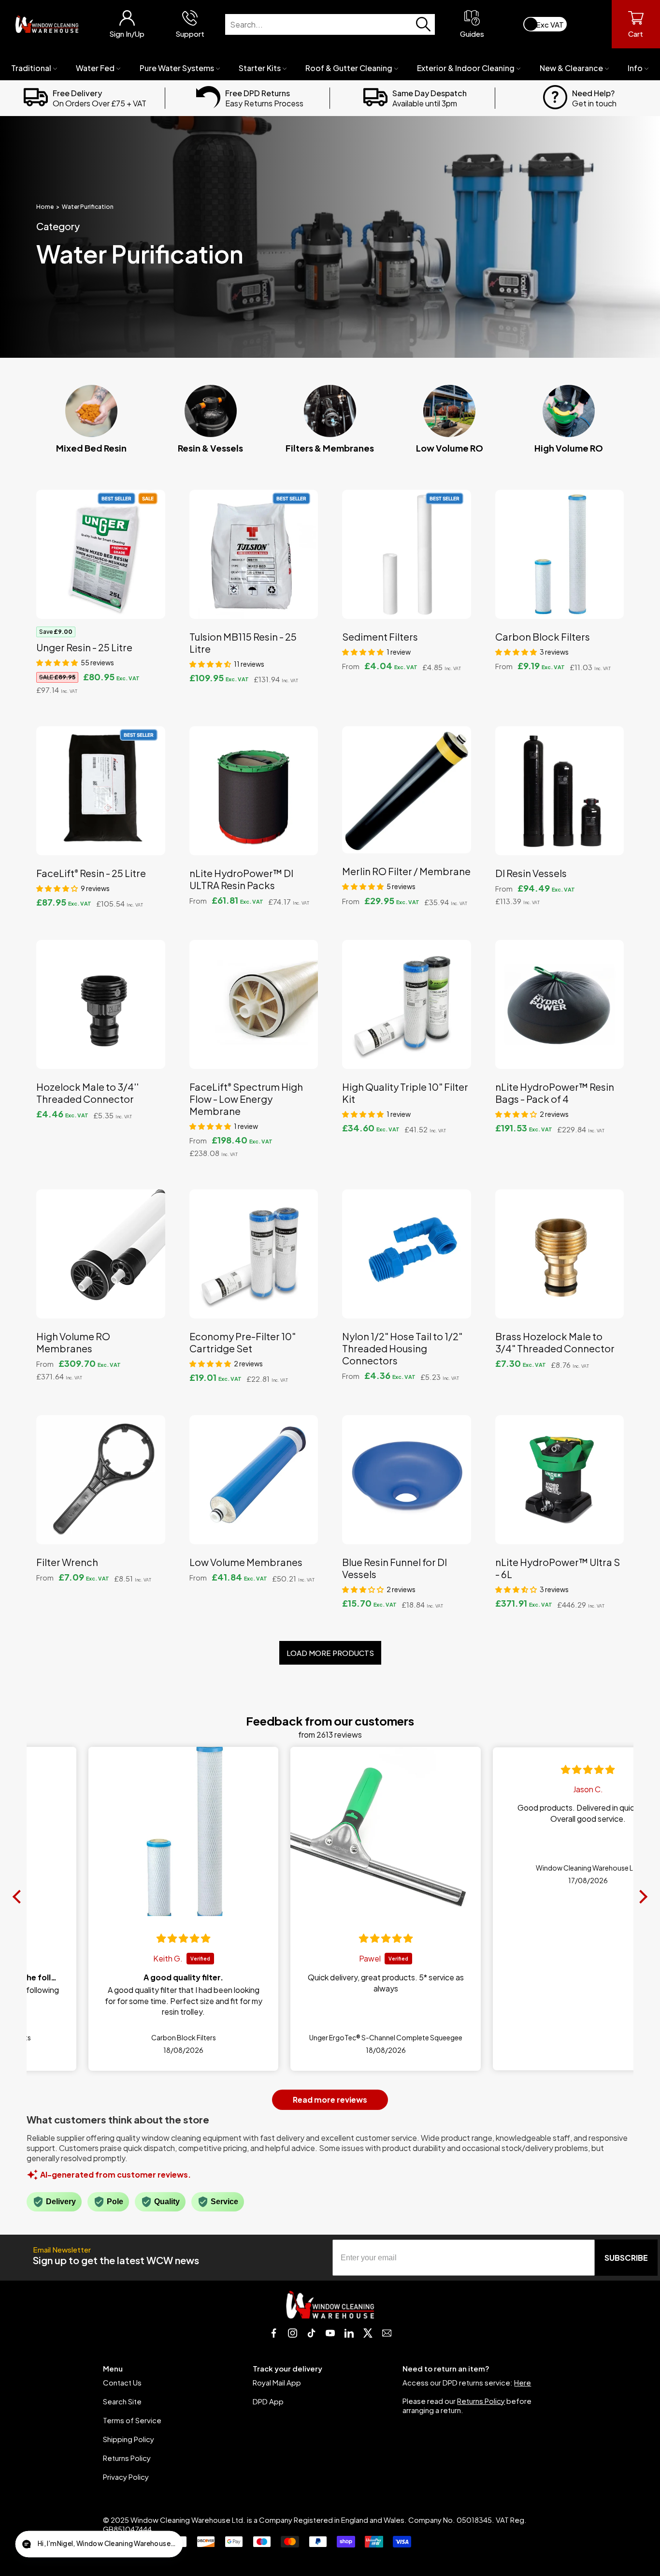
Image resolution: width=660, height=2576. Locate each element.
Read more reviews (330, 2100)
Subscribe (626, 2258)
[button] (57, 662)
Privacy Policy (126, 2477)
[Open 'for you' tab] (31, 2545)
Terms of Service (132, 2420)
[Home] (47, 24)
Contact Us (122, 2382)
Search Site (122, 2401)
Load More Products (330, 1653)
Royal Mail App (277, 2382)
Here (523, 2382)
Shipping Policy (129, 2439)
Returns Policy (127, 2458)
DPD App (268, 2401)
